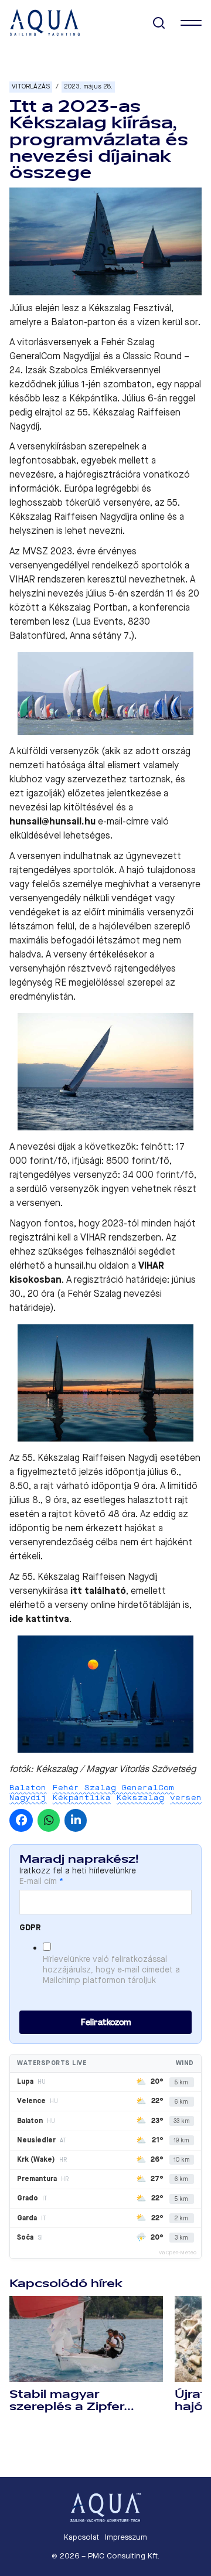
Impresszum (126, 2537)
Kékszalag (140, 1798)
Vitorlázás (31, 86)
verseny (188, 1798)
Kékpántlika (82, 1798)
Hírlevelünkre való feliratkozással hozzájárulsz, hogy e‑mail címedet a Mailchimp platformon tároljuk (111, 1970)
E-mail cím (41, 1882)
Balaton (28, 1788)
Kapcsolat (81, 2537)
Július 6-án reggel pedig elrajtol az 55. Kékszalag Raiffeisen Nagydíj (102, 412)
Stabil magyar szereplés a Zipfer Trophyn (67, 2407)
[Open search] (159, 23)
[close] (191, 23)
